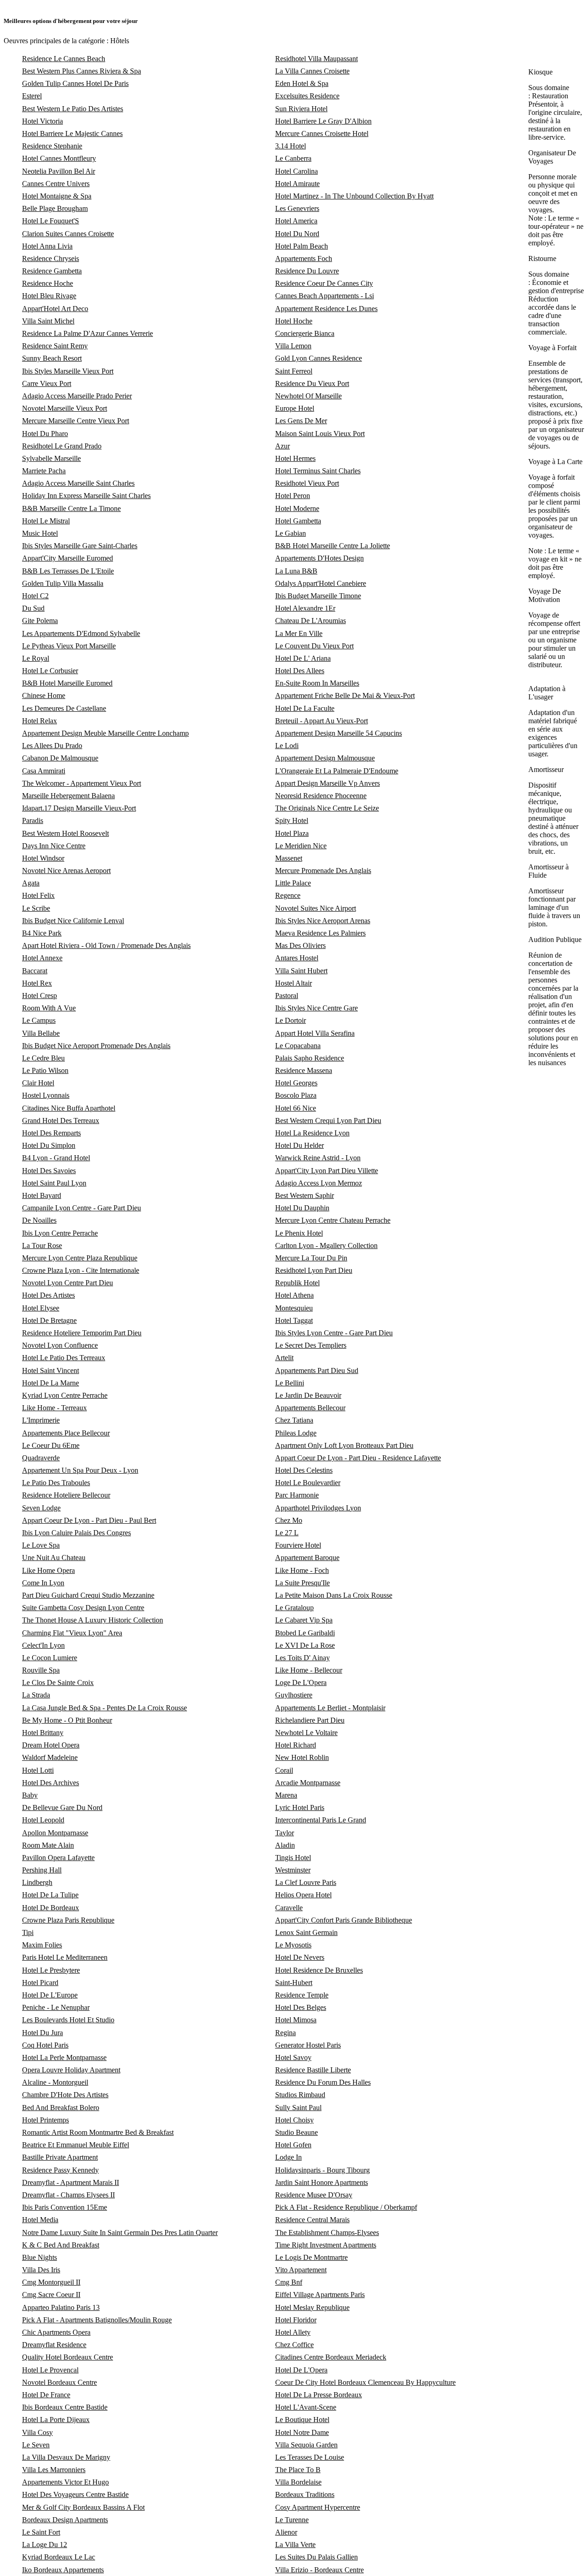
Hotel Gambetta (298, 521)
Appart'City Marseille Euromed (68, 558)
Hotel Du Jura (42, 2033)
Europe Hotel (295, 408)
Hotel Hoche (294, 321)
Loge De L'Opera (301, 1682)
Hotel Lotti (38, 1770)
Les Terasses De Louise (310, 2457)
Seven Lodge (41, 1508)
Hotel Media (40, 2220)
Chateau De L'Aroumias (311, 621)
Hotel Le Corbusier (50, 671)
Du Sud (33, 608)
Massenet (289, 858)
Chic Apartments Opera (56, 2332)
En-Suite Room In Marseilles (317, 683)
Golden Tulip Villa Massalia (63, 583)
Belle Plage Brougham (55, 208)
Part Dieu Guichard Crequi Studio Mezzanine (88, 1595)
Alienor (286, 2532)
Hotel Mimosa (296, 2020)
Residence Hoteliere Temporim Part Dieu (82, 1333)
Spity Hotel (292, 820)
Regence (288, 895)
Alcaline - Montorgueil (55, 2082)
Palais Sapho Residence (310, 1058)
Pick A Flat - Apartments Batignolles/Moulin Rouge (97, 2320)
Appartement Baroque (307, 1558)
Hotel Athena (294, 1295)
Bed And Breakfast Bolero (61, 2108)
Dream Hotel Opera (51, 1745)
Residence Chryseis (51, 258)
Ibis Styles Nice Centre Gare (317, 1008)
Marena (286, 1795)
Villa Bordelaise (298, 2482)
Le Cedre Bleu (43, 1058)
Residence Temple (302, 1995)
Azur (283, 446)
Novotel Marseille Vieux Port (65, 408)
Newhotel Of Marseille (308, 396)
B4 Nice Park (42, 933)
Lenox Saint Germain (306, 1932)
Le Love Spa (41, 1545)
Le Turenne (292, 2520)
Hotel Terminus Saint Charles (318, 471)
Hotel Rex (37, 983)
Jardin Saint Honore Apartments (322, 2182)
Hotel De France (46, 2395)
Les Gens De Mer (301, 421)
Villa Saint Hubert (301, 971)
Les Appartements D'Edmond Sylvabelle (81, 633)
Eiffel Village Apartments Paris (320, 2295)
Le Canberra (293, 158)
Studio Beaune (297, 2132)
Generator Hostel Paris (308, 2045)
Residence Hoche (48, 283)
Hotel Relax (40, 721)
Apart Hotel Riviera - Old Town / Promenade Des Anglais (106, 945)
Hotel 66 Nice (296, 1108)
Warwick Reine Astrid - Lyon (318, 1158)
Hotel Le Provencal (50, 2370)
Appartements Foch (304, 258)
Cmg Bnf (289, 2282)
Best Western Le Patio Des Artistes (73, 109)
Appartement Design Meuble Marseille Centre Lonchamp (105, 733)
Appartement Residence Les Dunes (326, 309)
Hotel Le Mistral (46, 521)
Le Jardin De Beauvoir (308, 1395)
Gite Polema (40, 621)
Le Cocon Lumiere (50, 1658)
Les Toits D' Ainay (302, 1658)
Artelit (284, 1358)
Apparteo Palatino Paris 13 (61, 2307)
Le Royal (36, 658)
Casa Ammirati (44, 771)
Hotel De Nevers (300, 1957)
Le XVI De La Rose (305, 1645)
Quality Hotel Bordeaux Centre (68, 2357)
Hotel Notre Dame (302, 2432)
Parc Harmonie (297, 1495)
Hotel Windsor (43, 858)
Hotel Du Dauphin (302, 1208)
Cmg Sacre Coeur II (51, 2295)
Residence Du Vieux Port (312, 383)
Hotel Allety (293, 2332)
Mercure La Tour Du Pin (311, 1258)
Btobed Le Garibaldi (305, 1633)
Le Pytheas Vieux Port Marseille (69, 646)
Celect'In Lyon (43, 1645)
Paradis (33, 820)
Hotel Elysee (41, 1308)
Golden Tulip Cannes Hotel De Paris (75, 83)
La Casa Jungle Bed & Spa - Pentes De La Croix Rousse (105, 1708)
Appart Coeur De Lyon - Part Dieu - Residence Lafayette (358, 1458)
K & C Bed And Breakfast (61, 2245)
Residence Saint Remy (55, 346)
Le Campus (39, 1020)
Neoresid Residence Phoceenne (321, 796)
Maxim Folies (42, 1945)
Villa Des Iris (41, 2270)
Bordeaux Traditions (305, 2494)
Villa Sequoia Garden (306, 2445)
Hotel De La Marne (51, 1383)
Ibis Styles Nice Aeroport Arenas (323, 921)
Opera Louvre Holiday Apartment (71, 2070)
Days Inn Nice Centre (54, 846)
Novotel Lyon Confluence (60, 1345)
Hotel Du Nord (297, 234)
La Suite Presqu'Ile (302, 1583)
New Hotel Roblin (302, 1757)
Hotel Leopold (43, 1820)
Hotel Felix (38, 895)
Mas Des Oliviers (300, 945)
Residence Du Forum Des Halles (323, 2082)
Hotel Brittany (43, 1733)
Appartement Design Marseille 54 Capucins (339, 733)
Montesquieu (294, 1308)
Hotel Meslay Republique (312, 2307)
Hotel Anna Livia (47, 246)
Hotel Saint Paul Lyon (54, 1183)
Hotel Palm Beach (302, 246)
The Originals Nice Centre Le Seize (327, 808)
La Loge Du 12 (45, 2545)
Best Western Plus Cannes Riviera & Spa (82, 71)
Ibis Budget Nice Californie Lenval (73, 921)
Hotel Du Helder (300, 1145)
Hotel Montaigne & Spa (57, 196)
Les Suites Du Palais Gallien (317, 2557)
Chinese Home (44, 695)
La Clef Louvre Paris (306, 1882)
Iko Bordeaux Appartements (63, 2570)
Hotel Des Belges (301, 2007)
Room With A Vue (49, 1008)
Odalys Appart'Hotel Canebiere (321, 583)
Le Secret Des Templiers (311, 1345)
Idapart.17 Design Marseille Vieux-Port (79, 808)
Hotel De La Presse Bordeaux (319, 2395)
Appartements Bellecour (310, 1408)
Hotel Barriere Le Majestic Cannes (72, 133)
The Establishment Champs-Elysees (327, 2233)
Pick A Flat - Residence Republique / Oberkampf (346, 2207)
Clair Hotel (38, 1083)
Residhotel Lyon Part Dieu (314, 1270)
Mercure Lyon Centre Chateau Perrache (333, 1220)
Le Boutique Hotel (302, 2420)
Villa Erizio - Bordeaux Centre (319, 2570)
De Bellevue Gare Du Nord (62, 1807)
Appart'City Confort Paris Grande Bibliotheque (344, 1920)
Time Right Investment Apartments (326, 2245)
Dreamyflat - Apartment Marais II (71, 2182)
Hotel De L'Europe (50, 1995)
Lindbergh (37, 1882)
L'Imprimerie (41, 1420)
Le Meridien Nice (301, 846)
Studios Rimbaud (300, 2095)
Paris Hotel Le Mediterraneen (65, 1957)
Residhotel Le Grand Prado (62, 446)
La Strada (36, 1695)
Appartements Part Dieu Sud (317, 1370)
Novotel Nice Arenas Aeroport (66, 871)
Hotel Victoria (42, 121)
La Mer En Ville (299, 633)
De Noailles (39, 1220)
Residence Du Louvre (307, 271)
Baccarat (35, 971)
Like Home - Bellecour (309, 1670)
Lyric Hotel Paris (300, 1807)
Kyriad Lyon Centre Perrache (65, 1395)
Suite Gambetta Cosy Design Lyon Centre (83, 1608)
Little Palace (293, 883)
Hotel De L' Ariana (303, 658)
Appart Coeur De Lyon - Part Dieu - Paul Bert (89, 1520)
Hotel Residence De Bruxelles (319, 1970)
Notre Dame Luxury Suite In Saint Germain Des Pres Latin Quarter (120, 2233)
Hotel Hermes (295, 458)
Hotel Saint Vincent (51, 1370)
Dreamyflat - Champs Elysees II (68, 2195)
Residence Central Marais (312, 2220)
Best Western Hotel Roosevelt (65, 833)
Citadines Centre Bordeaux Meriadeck (331, 2357)
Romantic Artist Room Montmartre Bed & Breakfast (98, 2132)
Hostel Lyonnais (46, 1095)
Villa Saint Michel (48, 321)
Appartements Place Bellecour (66, 1433)
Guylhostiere (294, 1695)
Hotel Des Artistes (48, 1295)
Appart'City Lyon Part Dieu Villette (327, 1171)
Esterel (32, 96)
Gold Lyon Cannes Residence (319, 358)
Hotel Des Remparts (51, 1133)
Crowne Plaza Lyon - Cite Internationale (81, 1270)
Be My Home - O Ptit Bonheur (67, 1720)
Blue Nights (40, 2257)
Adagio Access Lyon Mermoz (319, 1183)
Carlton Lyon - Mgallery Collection (326, 1245)
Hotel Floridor (296, 2320)
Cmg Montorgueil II (51, 2282)
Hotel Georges (296, 1083)
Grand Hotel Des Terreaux (61, 1121)
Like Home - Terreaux (54, 1408)
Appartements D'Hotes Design (319, 558)
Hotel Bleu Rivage (49, 296)
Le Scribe (36, 908)
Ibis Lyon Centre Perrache (60, 1233)
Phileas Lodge (296, 1433)
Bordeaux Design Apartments (65, 2520)
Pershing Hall (42, 1870)
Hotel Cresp (40, 996)
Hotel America (296, 221)
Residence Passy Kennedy (60, 2170)
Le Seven (36, 2445)
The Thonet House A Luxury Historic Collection (93, 1620)
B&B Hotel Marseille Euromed (67, 683)
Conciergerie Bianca (305, 333)
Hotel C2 (35, 596)
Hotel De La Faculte (305, 708)
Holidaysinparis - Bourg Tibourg (322, 2170)
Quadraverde (41, 1458)
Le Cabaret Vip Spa (304, 1620)
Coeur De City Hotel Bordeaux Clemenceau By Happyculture (365, 2382)
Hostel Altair (294, 983)
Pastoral (287, 996)
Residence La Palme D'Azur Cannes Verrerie (88, 333)
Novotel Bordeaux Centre (59, 2382)
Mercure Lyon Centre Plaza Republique (80, 1258)
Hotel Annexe (42, 958)
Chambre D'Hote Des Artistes (65, 2095)
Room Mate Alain (48, 1845)
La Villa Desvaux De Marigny (66, 2457)
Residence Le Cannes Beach (64, 59)
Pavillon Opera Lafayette (58, 1858)
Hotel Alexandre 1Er (305, 608)
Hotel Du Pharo (45, 434)
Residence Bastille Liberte (313, 2070)
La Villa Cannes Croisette (312, 71)
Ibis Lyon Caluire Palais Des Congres (76, 1533)
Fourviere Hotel (298, 1545)
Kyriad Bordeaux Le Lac (59, 2557)
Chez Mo (289, 1520)
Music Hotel (40, 533)
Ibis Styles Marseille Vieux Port (68, 371)
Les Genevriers (297, 208)
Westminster (293, 1870)
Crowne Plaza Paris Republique (68, 1920)
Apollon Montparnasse (55, 1833)
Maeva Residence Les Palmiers (320, 933)
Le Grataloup (294, 1608)
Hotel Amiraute (297, 184)
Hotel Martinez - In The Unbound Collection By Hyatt (354, 196)
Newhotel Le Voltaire (306, 1733)
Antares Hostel (297, 958)
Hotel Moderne (297, 508)
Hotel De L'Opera (301, 2370)
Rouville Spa (41, 1670)
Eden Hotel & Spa (302, 83)
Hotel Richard (296, 1745)
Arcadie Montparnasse (308, 1783)
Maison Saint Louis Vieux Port (320, 434)
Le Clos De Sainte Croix (58, 1682)
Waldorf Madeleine (50, 1757)
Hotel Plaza (292, 833)
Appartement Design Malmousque (325, 758)
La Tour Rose (42, 1245)
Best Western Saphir (305, 1195)
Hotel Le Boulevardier (308, 1483)
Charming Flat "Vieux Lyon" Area (72, 1633)
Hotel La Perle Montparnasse (64, 2057)
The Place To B (298, 2470)
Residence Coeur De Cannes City (324, 283)
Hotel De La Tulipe (50, 1895)
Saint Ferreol (294, 371)
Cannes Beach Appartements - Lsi (325, 296)
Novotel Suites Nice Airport (316, 908)
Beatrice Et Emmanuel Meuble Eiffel (76, 2145)
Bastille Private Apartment (60, 2157)
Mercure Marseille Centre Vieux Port (76, 421)
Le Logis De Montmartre (311, 2257)
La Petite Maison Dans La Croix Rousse (334, 1595)
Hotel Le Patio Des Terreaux (64, 1358)
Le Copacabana (298, 1046)
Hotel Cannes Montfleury (59, 158)
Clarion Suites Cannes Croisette (68, 234)
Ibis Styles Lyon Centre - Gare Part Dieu (334, 1333)
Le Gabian (291, 533)
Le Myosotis (293, 1945)
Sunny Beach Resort (52, 358)
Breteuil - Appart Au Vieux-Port (322, 721)
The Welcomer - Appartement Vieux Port (82, 783)
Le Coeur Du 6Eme (51, 1445)
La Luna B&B (296, 571)
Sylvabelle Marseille (51, 458)
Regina (286, 2033)
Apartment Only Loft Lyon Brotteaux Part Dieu (344, 1445)
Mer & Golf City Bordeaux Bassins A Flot (83, 2507)
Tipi (28, 1932)
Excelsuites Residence (307, 96)
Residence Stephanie (52, 146)
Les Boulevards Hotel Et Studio (68, 2020)
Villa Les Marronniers (54, 2470)
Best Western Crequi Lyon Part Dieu (328, 1121)
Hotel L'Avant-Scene (306, 2407)
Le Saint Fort (41, 2532)
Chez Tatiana (294, 1420)
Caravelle (289, 1908)
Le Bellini (290, 1383)
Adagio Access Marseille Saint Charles (78, 483)
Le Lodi (287, 746)
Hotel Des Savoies (49, 1171)
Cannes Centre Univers (56, 184)
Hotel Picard (40, 1983)
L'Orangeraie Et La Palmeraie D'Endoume (337, 771)
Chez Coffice (294, 2345)
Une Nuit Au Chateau (54, 1558)
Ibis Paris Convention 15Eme (65, 2207)
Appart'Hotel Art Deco (55, 309)
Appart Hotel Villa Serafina (315, 1033)
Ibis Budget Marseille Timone (318, 596)
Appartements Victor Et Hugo (65, 2482)
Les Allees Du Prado (52, 746)
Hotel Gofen (293, 2145)
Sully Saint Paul (298, 2108)
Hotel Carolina (297, 171)
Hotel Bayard (42, 1195)
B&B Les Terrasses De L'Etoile (68, 571)
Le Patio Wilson (45, 1070)
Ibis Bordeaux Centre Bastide (65, 2407)
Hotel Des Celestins (304, 1470)
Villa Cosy (37, 2432)
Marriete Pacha (44, 471)
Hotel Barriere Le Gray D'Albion (323, 121)
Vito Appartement (301, 2270)
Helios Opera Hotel (303, 1895)
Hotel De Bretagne (49, 1320)
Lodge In (288, 2157)
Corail (284, 1770)
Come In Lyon (43, 1583)
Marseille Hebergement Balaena (68, 796)
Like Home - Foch (302, 1570)
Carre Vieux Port (47, 383)
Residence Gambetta (52, 271)
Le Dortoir (291, 1020)
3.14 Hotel (291, 146)
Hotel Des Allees (300, 671)
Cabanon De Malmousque (60, 758)
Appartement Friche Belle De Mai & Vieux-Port (345, 695)
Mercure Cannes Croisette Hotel (322, 133)
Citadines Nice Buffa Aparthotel (69, 1108)
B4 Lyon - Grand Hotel (56, 1158)
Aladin (285, 1845)
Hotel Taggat (294, 1320)
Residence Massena (304, 1070)
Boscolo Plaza (296, 1095)
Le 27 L (287, 1533)
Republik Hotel (297, 1283)
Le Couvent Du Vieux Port (314, 646)
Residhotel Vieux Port (307, 483)
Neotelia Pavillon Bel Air (59, 171)
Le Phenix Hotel (299, 1233)
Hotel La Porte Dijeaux (56, 2420)
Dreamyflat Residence (54, 2345)
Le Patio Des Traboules (56, 1483)
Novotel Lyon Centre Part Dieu (68, 1283)
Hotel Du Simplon (49, 1145)
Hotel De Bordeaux (51, 1908)
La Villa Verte (295, 2545)
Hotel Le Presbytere (51, 1970)
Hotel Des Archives (51, 1783)
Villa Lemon (293, 346)
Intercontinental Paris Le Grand (321, 1820)
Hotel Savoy (293, 2057)
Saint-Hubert (294, 1983)
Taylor (285, 1833)
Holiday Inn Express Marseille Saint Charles (86, 496)
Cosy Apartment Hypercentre (318, 2507)
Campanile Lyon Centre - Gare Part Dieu (82, 1208)
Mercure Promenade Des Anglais (323, 871)
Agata (31, 883)
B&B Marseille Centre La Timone (71, 508)
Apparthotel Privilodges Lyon (318, 1508)
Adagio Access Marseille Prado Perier (77, 396)
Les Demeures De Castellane (64, 708)
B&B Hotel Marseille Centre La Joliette (333, 546)
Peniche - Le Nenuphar (56, 2007)
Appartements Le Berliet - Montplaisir (330, 1708)
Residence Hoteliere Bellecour (66, 1495)
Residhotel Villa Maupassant (317, 59)
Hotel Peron (293, 496)
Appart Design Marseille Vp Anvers (328, 783)
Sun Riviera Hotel (301, 109)
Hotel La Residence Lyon (312, 1133)
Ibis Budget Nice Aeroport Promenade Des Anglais (96, 1046)
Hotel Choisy (294, 2120)
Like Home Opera (48, 1570)
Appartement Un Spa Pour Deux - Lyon (80, 1470)
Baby (30, 1795)
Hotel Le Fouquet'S (51, 221)
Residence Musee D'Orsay (314, 2195)
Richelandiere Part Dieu (310, 1720)
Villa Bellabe (41, 1033)
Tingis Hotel (293, 1858)
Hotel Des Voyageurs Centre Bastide (75, 2494)
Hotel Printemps (45, 2120)
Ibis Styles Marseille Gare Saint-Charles (80, 546)
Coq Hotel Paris (45, 2045)
